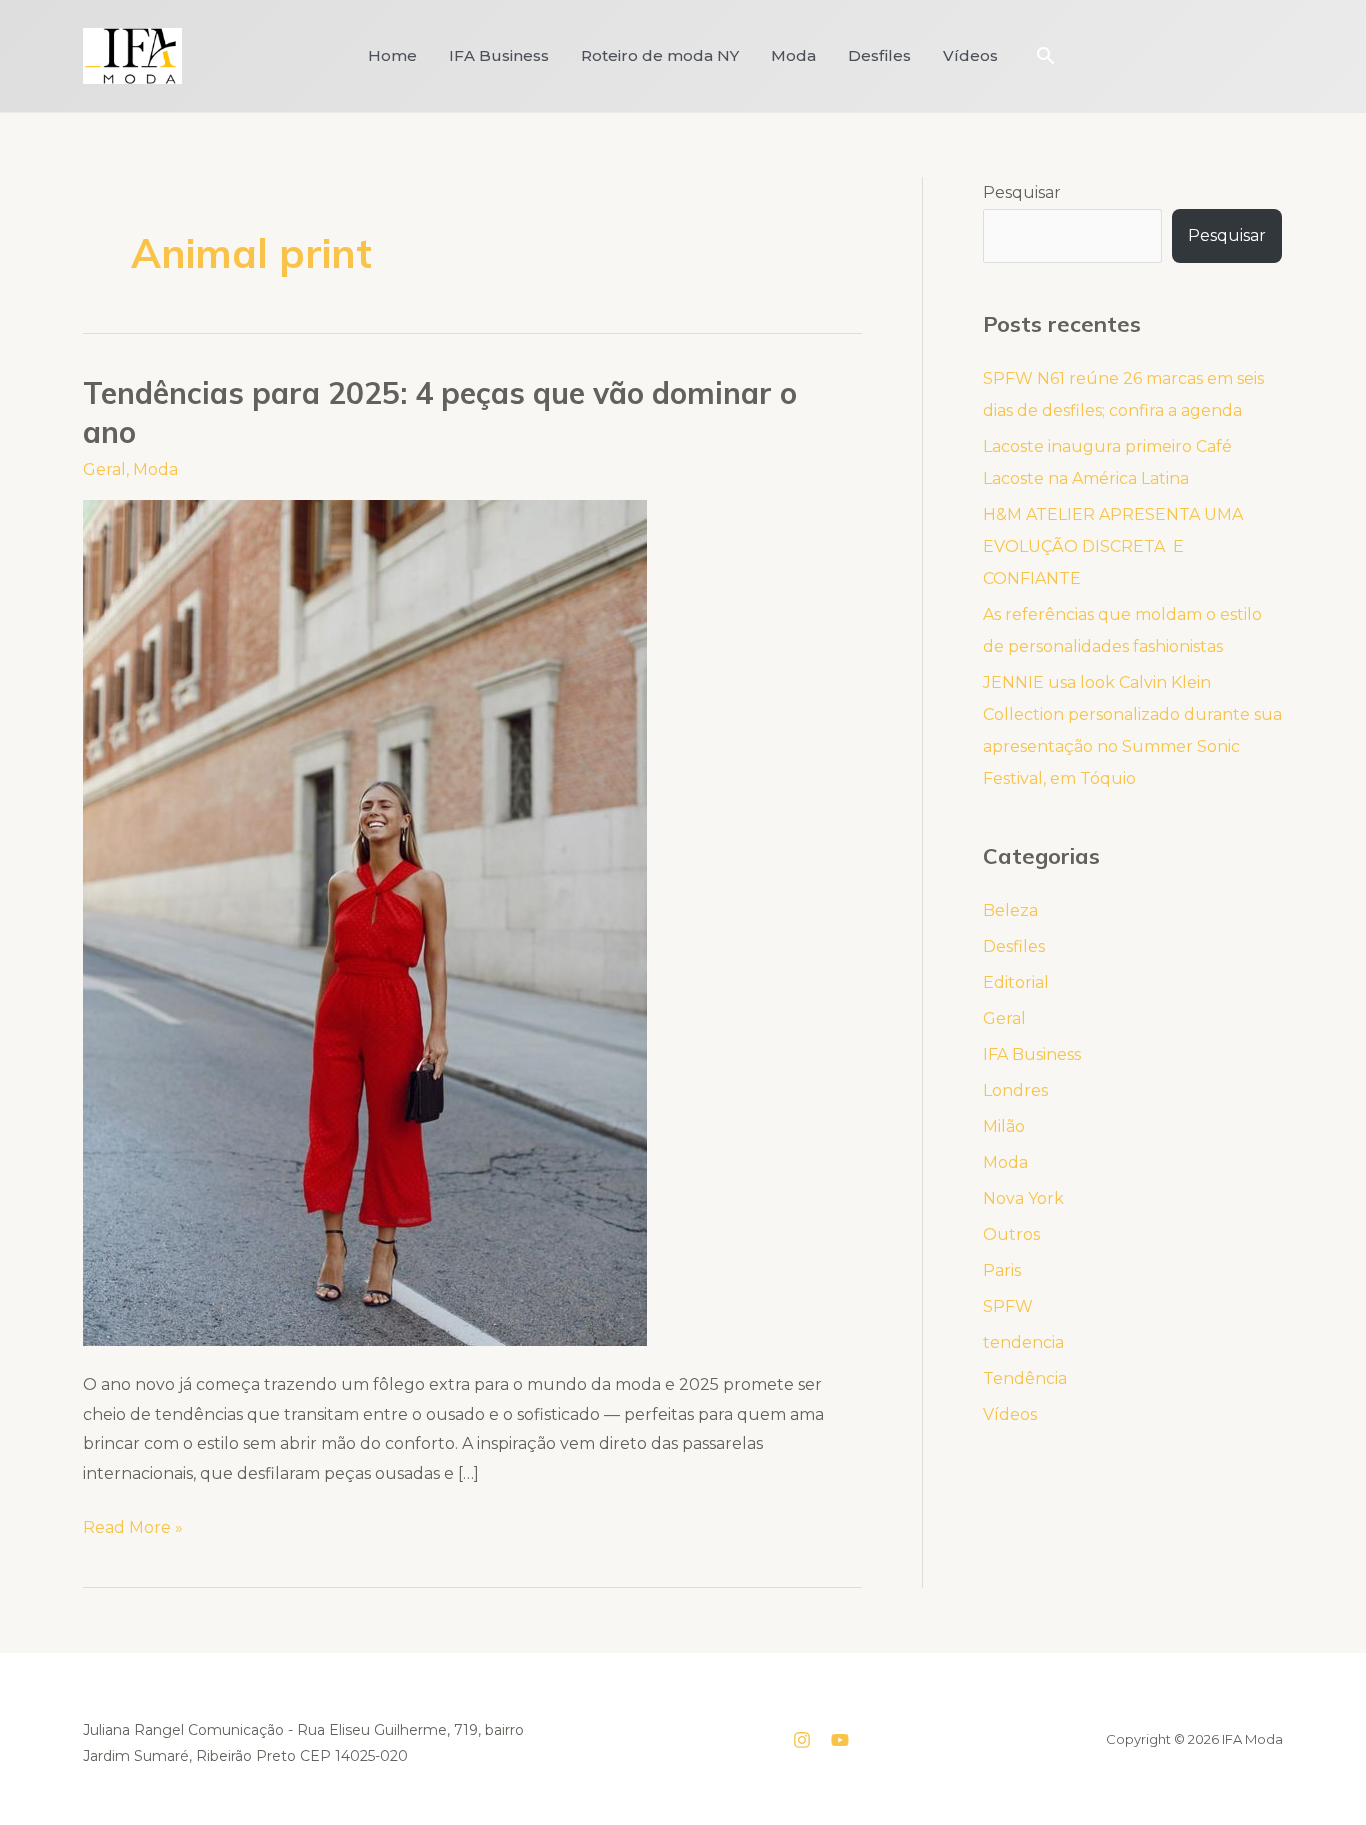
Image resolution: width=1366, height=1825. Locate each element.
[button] (1046, 55)
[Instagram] (802, 1740)
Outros (1011, 1234)
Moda (793, 55)
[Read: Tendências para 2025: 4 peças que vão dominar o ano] (365, 921)
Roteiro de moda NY (660, 55)
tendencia (1023, 1342)
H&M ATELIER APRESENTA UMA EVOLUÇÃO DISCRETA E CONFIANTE (1113, 546)
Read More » (133, 1525)
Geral (104, 469)
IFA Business (499, 55)
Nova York (1023, 1198)
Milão (1004, 1126)
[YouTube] (840, 1740)
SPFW (1008, 1306)
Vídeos (970, 55)
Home (392, 55)
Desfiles (879, 55)
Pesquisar (1022, 192)
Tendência (1025, 1378)
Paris (1002, 1270)
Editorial (1016, 982)
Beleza (1010, 910)
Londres (1015, 1090)
